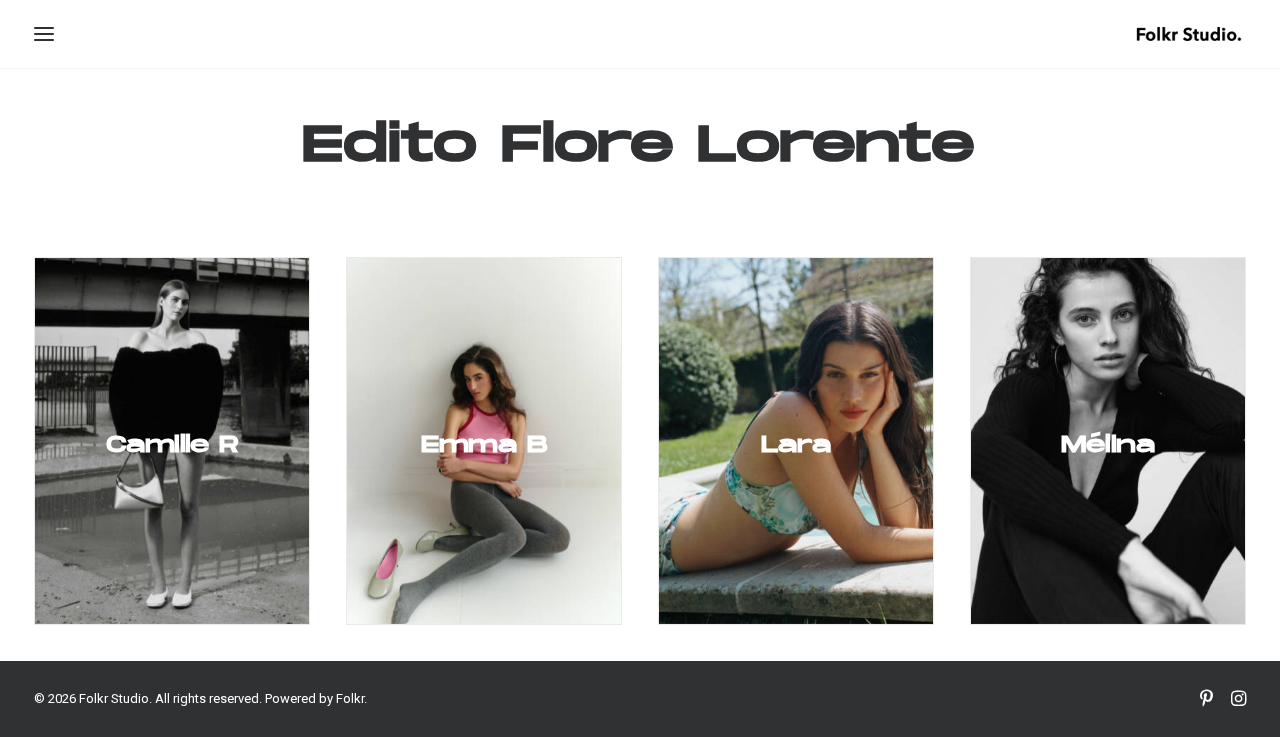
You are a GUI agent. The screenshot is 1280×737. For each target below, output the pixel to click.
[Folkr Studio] (1188, 34)
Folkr (350, 698)
